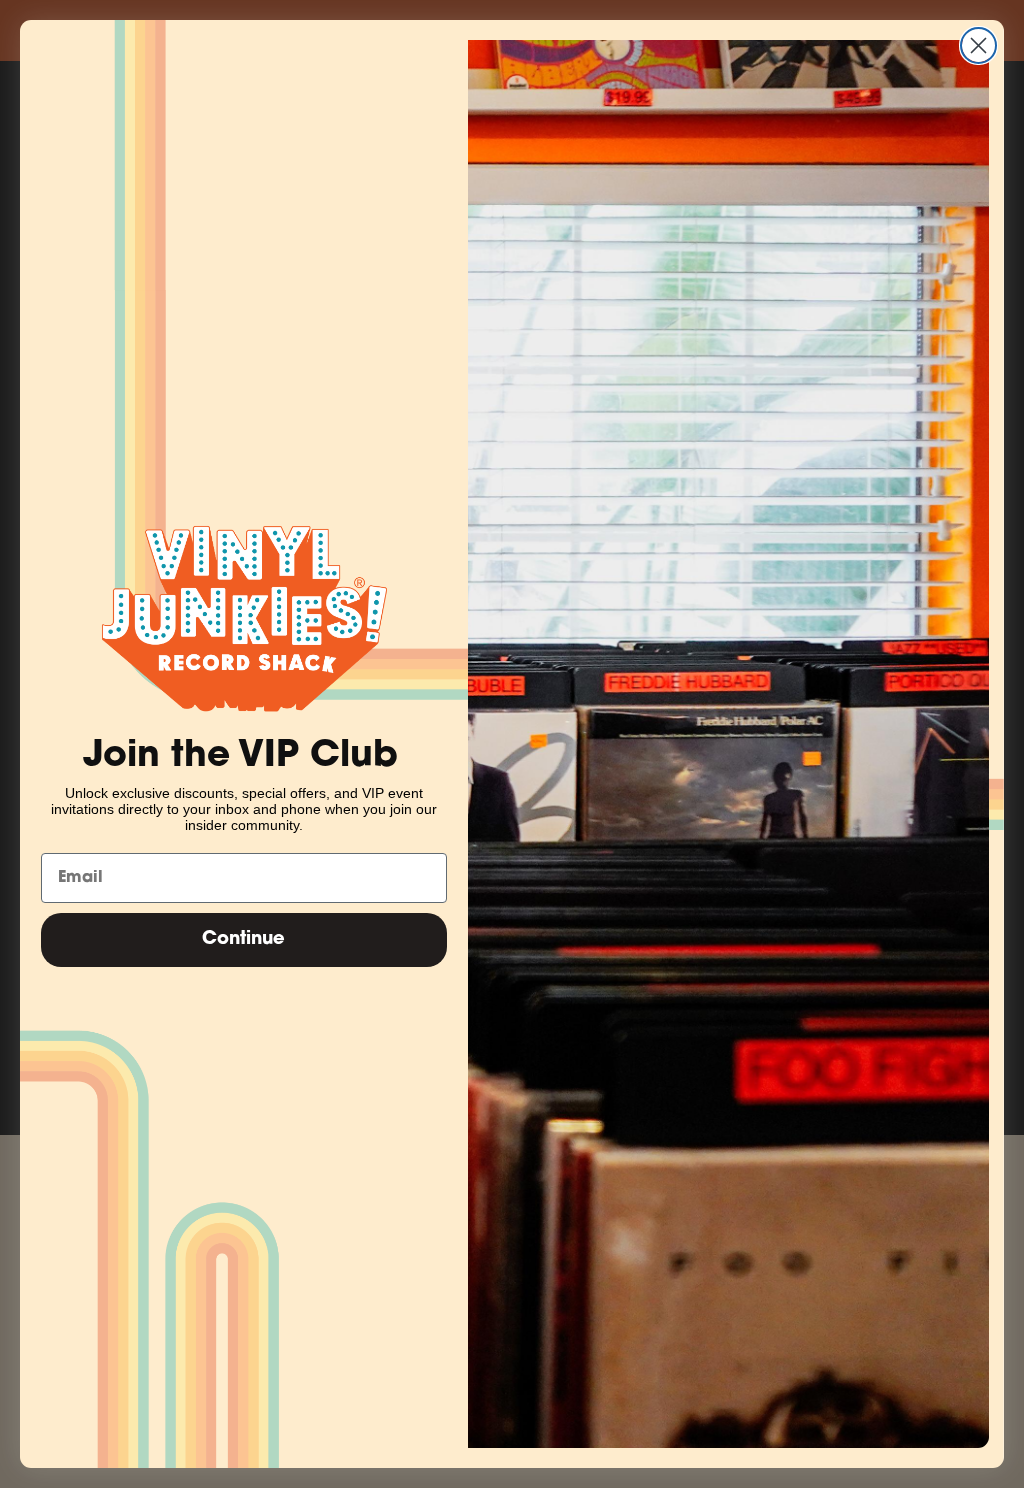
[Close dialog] (978, 45)
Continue (243, 940)
